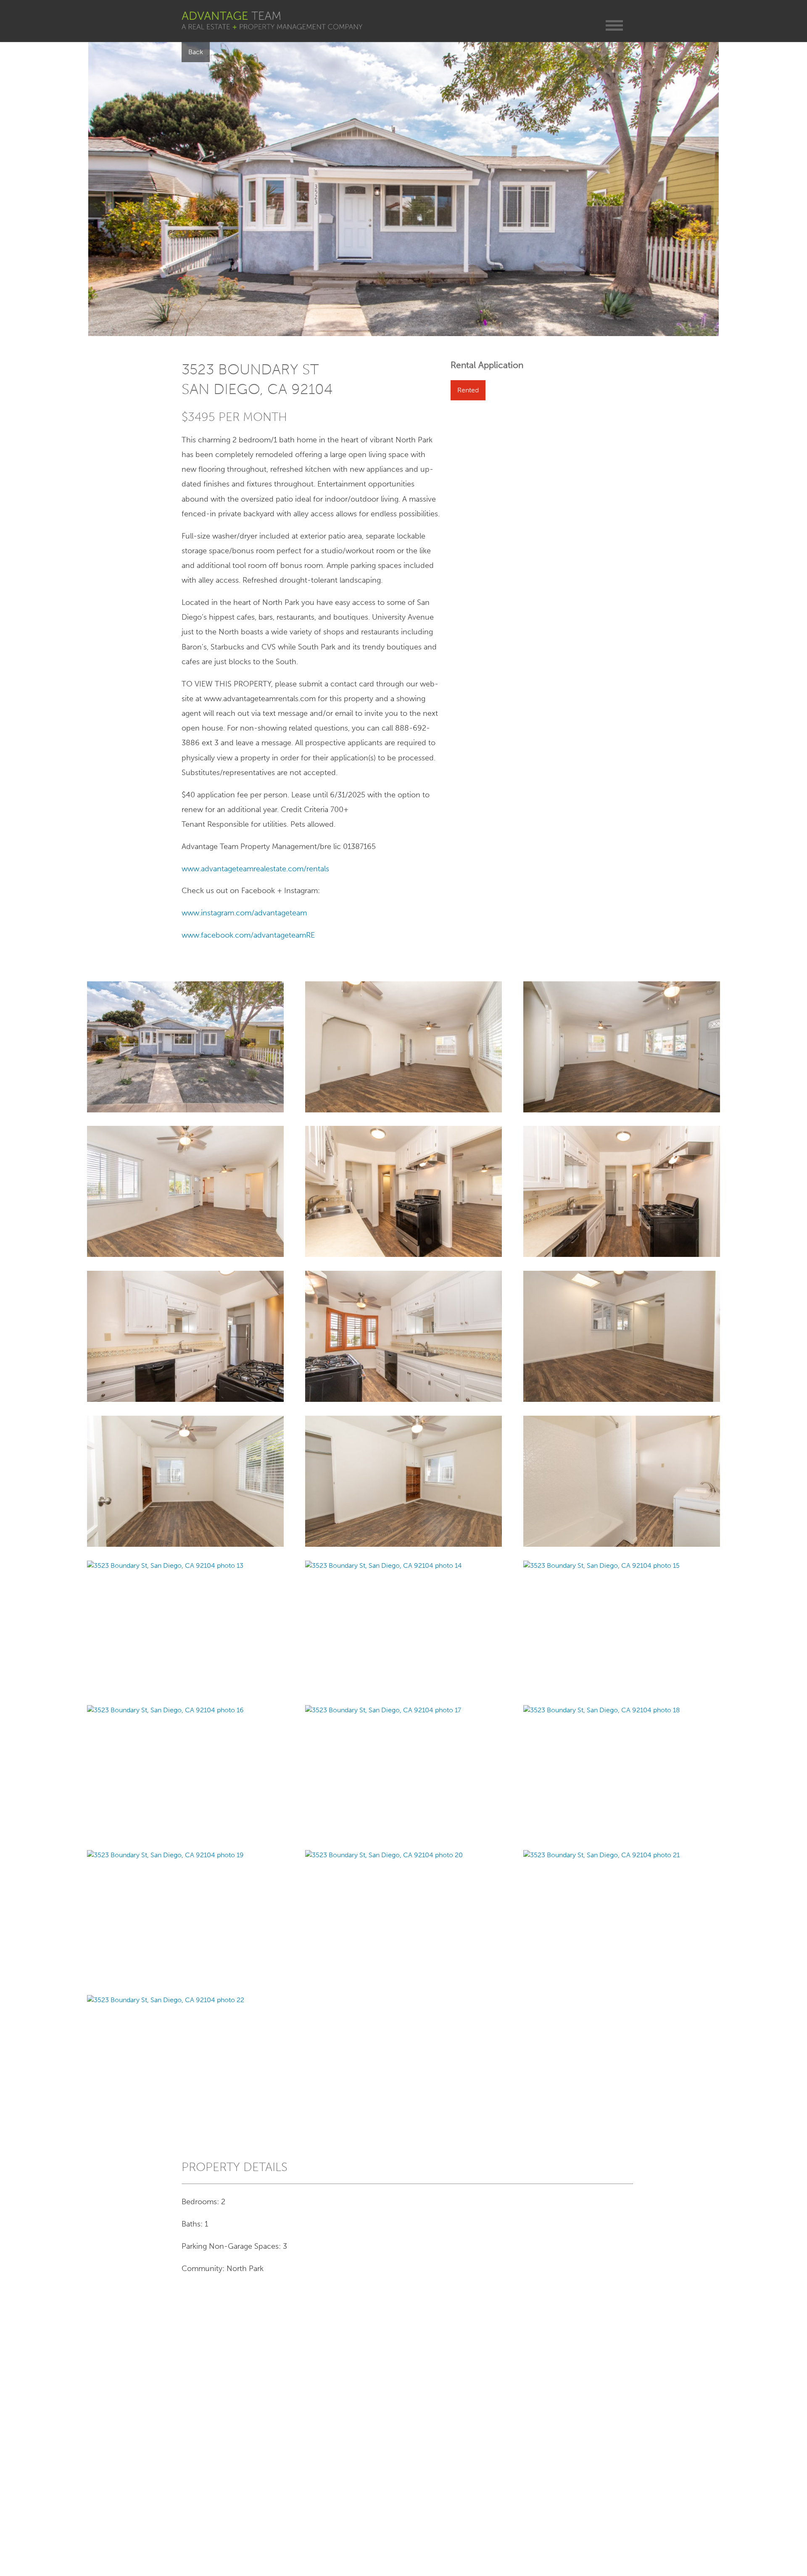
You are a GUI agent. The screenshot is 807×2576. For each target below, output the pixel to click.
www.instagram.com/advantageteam (244, 913)
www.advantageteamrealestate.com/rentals (255, 869)
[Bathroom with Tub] (622, 1481)
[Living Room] (403, 1046)
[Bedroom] (403, 1481)
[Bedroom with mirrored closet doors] (622, 1336)
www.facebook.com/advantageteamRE (248, 935)
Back (196, 52)
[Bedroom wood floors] (186, 1481)
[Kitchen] (403, 1191)
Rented (468, 390)
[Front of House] (186, 1046)
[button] (614, 25)
